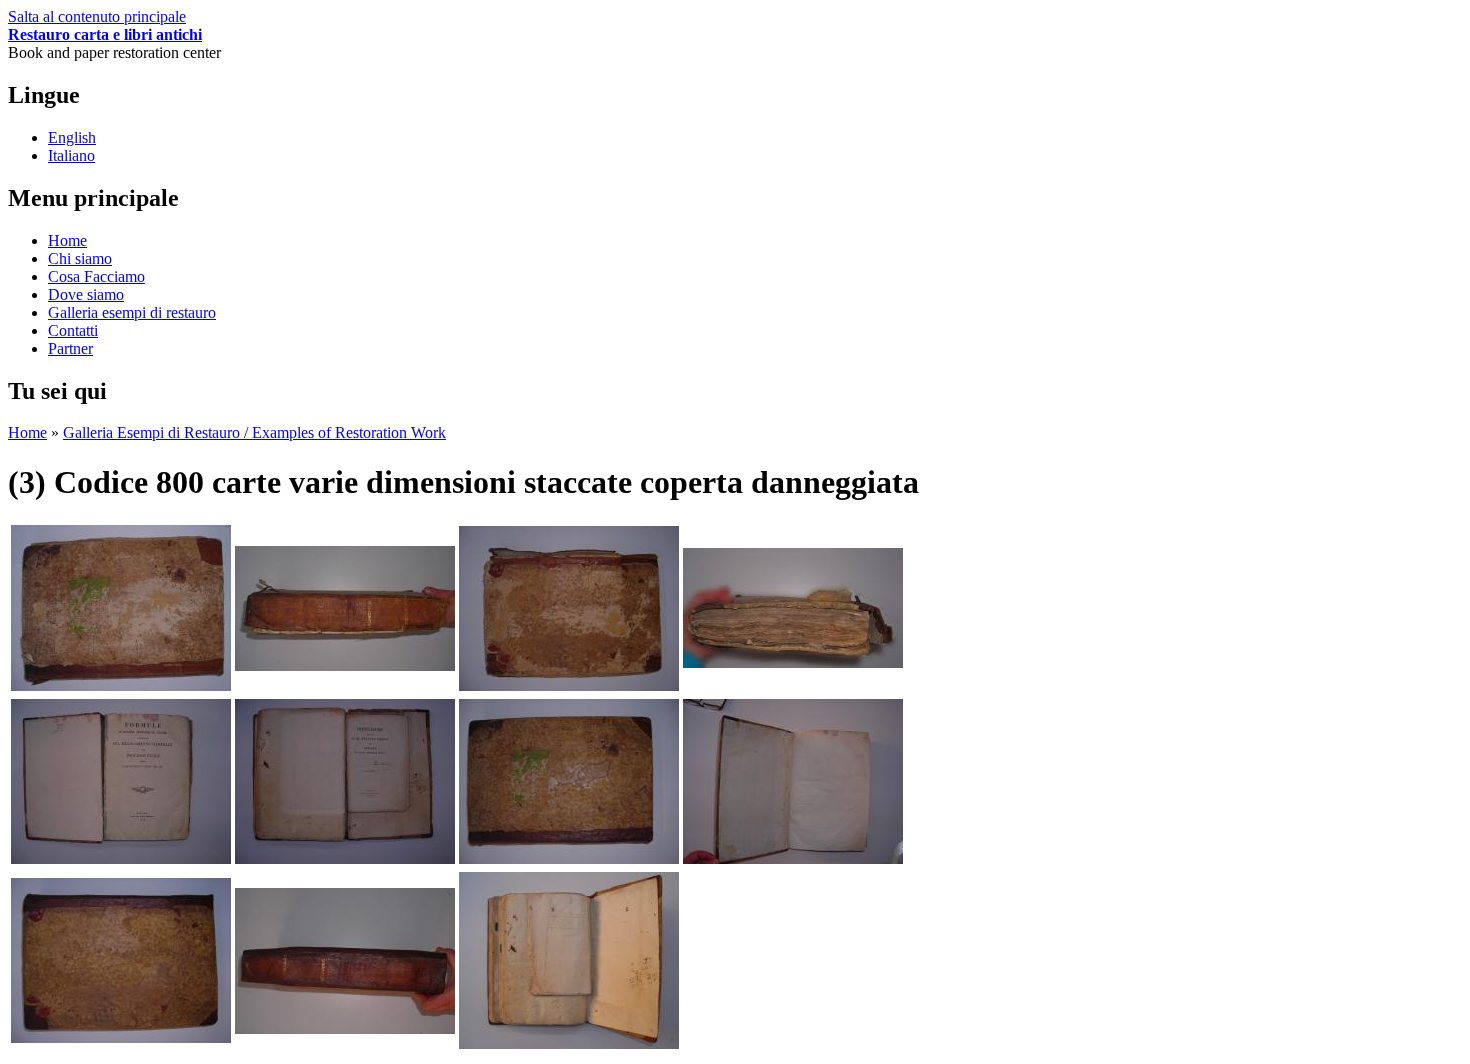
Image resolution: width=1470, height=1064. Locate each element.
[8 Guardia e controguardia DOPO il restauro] (793, 858)
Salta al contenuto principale (97, 16)
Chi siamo (80, 258)
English (72, 137)
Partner (70, 348)
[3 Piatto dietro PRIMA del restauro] (569, 685)
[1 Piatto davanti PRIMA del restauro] (121, 685)
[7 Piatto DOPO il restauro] (569, 858)
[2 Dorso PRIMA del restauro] (345, 665)
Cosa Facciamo (96, 276)
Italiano (71, 155)
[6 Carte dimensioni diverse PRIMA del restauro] (345, 858)
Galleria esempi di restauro (132, 312)
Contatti (73, 330)
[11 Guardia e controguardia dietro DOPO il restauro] (569, 1043)
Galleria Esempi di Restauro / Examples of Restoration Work (254, 432)
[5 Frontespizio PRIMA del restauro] (121, 858)
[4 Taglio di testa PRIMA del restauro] (793, 662)
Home (67, 240)
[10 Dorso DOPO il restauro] (345, 1028)
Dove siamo (86, 294)
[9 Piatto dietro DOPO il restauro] (121, 1037)
